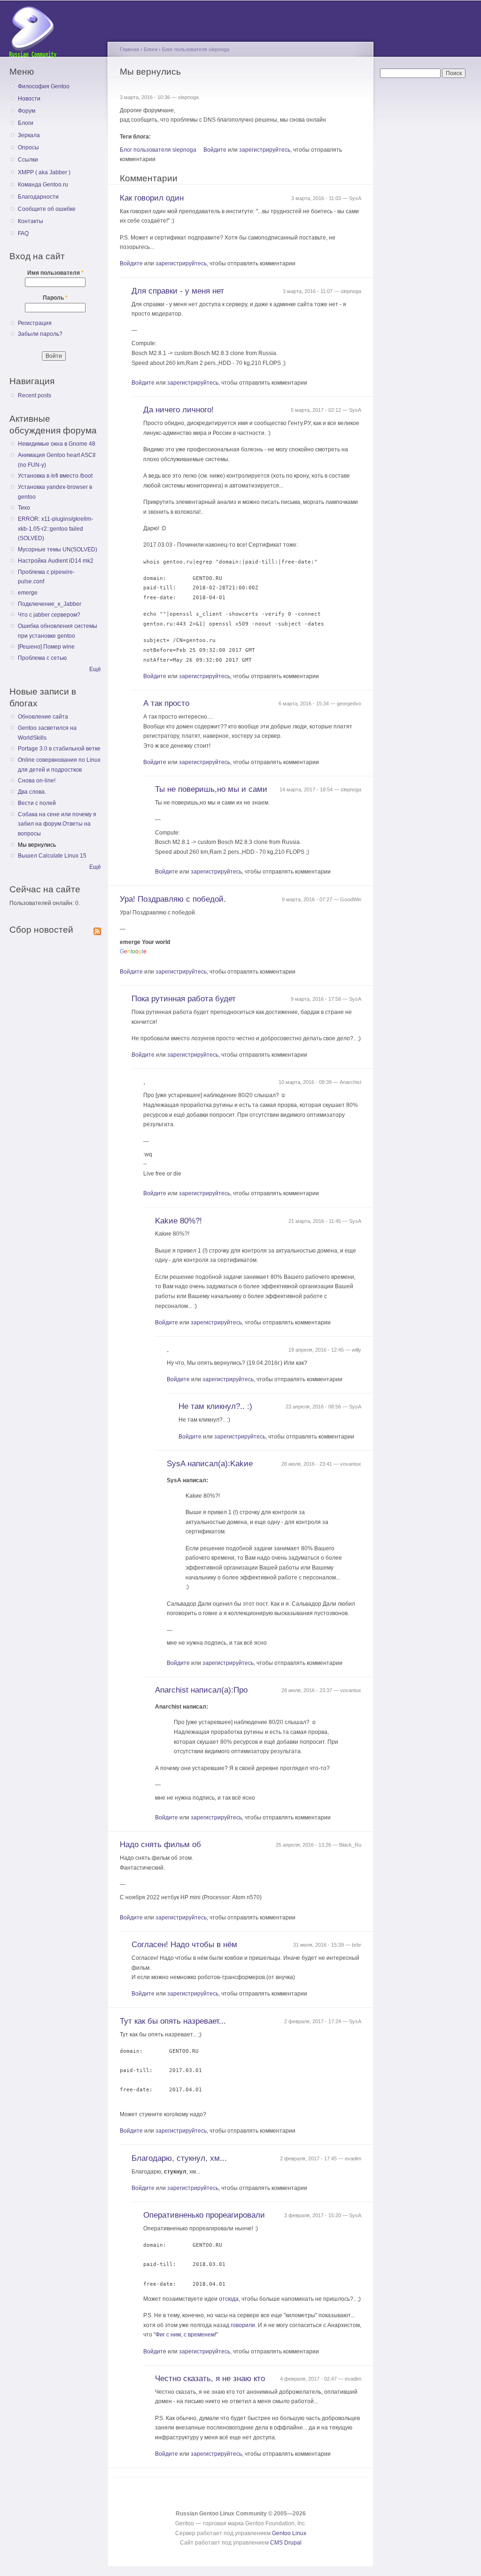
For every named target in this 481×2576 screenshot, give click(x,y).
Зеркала (29, 135)
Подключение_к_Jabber (50, 604)
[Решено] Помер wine (46, 647)
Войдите (215, 150)
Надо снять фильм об (160, 1845)
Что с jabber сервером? (49, 615)
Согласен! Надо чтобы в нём (184, 1945)
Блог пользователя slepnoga (196, 49)
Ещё (95, 669)
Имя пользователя (55, 273)
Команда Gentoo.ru (43, 185)
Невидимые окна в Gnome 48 (57, 444)
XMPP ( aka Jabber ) (44, 172)
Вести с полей (37, 803)
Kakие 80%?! (178, 1221)
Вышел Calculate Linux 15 (52, 856)
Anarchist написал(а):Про (201, 1690)
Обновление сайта (43, 717)
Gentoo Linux (289, 2533)
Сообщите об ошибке (47, 209)
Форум (27, 111)
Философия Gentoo (44, 86)
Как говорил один (152, 198)
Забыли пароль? (40, 334)
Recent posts (35, 395)
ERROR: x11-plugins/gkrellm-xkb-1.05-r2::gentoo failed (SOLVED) (55, 529)
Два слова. (32, 792)
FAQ (23, 233)
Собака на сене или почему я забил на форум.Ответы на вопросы (57, 824)
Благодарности (38, 197)
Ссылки (28, 160)
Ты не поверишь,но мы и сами (211, 789)
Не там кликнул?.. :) (215, 1406)
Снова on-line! (37, 781)
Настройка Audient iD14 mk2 (56, 561)
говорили (243, 2325)
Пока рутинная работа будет (184, 999)
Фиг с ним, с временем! (186, 2335)
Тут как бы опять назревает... (173, 2021)
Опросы (28, 147)
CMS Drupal (286, 2543)
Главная (129, 49)
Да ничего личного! (178, 410)
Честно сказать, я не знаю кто (210, 2379)
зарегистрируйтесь (265, 150)
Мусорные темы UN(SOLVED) (58, 549)
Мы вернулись (37, 845)
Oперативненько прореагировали (204, 2215)
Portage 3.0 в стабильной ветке (59, 749)
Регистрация (35, 323)
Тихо (24, 508)
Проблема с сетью (42, 658)
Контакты (31, 221)
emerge (28, 593)
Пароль (55, 298)
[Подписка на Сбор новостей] (97, 929)
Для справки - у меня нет (178, 291)
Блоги (26, 123)
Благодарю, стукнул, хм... (179, 2158)
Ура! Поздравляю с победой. (173, 899)
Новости (29, 99)
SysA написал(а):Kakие (210, 1464)
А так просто (166, 703)
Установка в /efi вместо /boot (55, 476)
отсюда (229, 2299)
